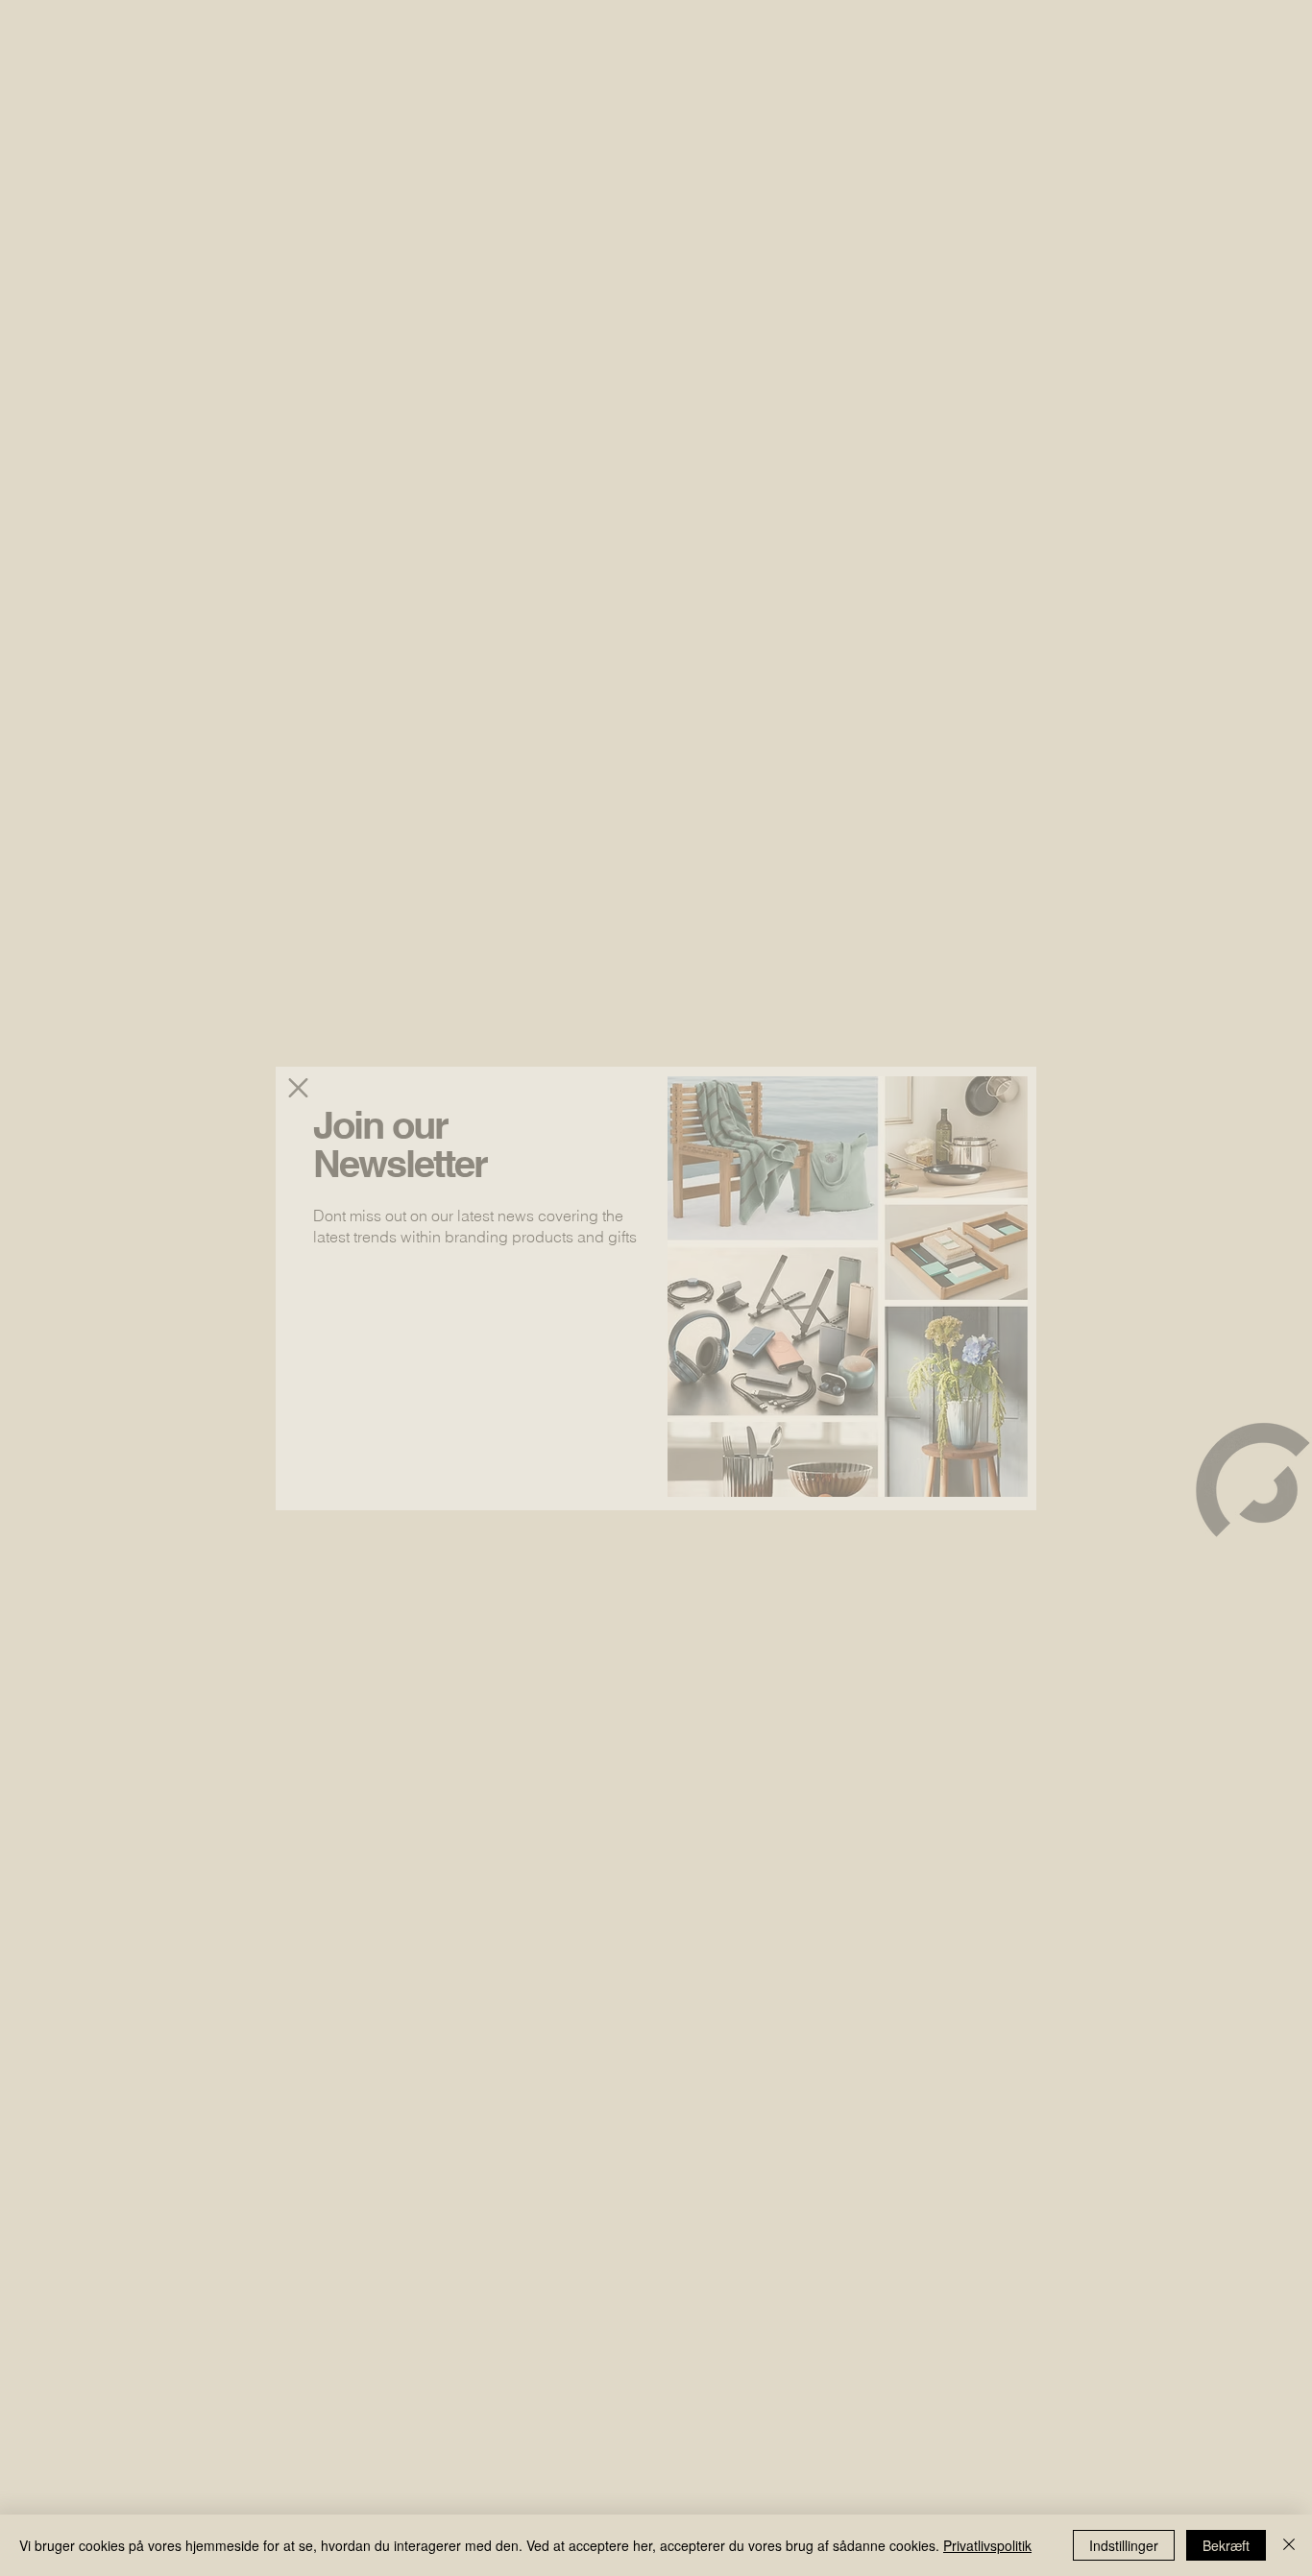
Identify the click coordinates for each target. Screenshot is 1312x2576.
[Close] (1289, 2545)
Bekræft (1226, 2545)
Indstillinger (1124, 2545)
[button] (298, 1088)
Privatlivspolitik (987, 2545)
